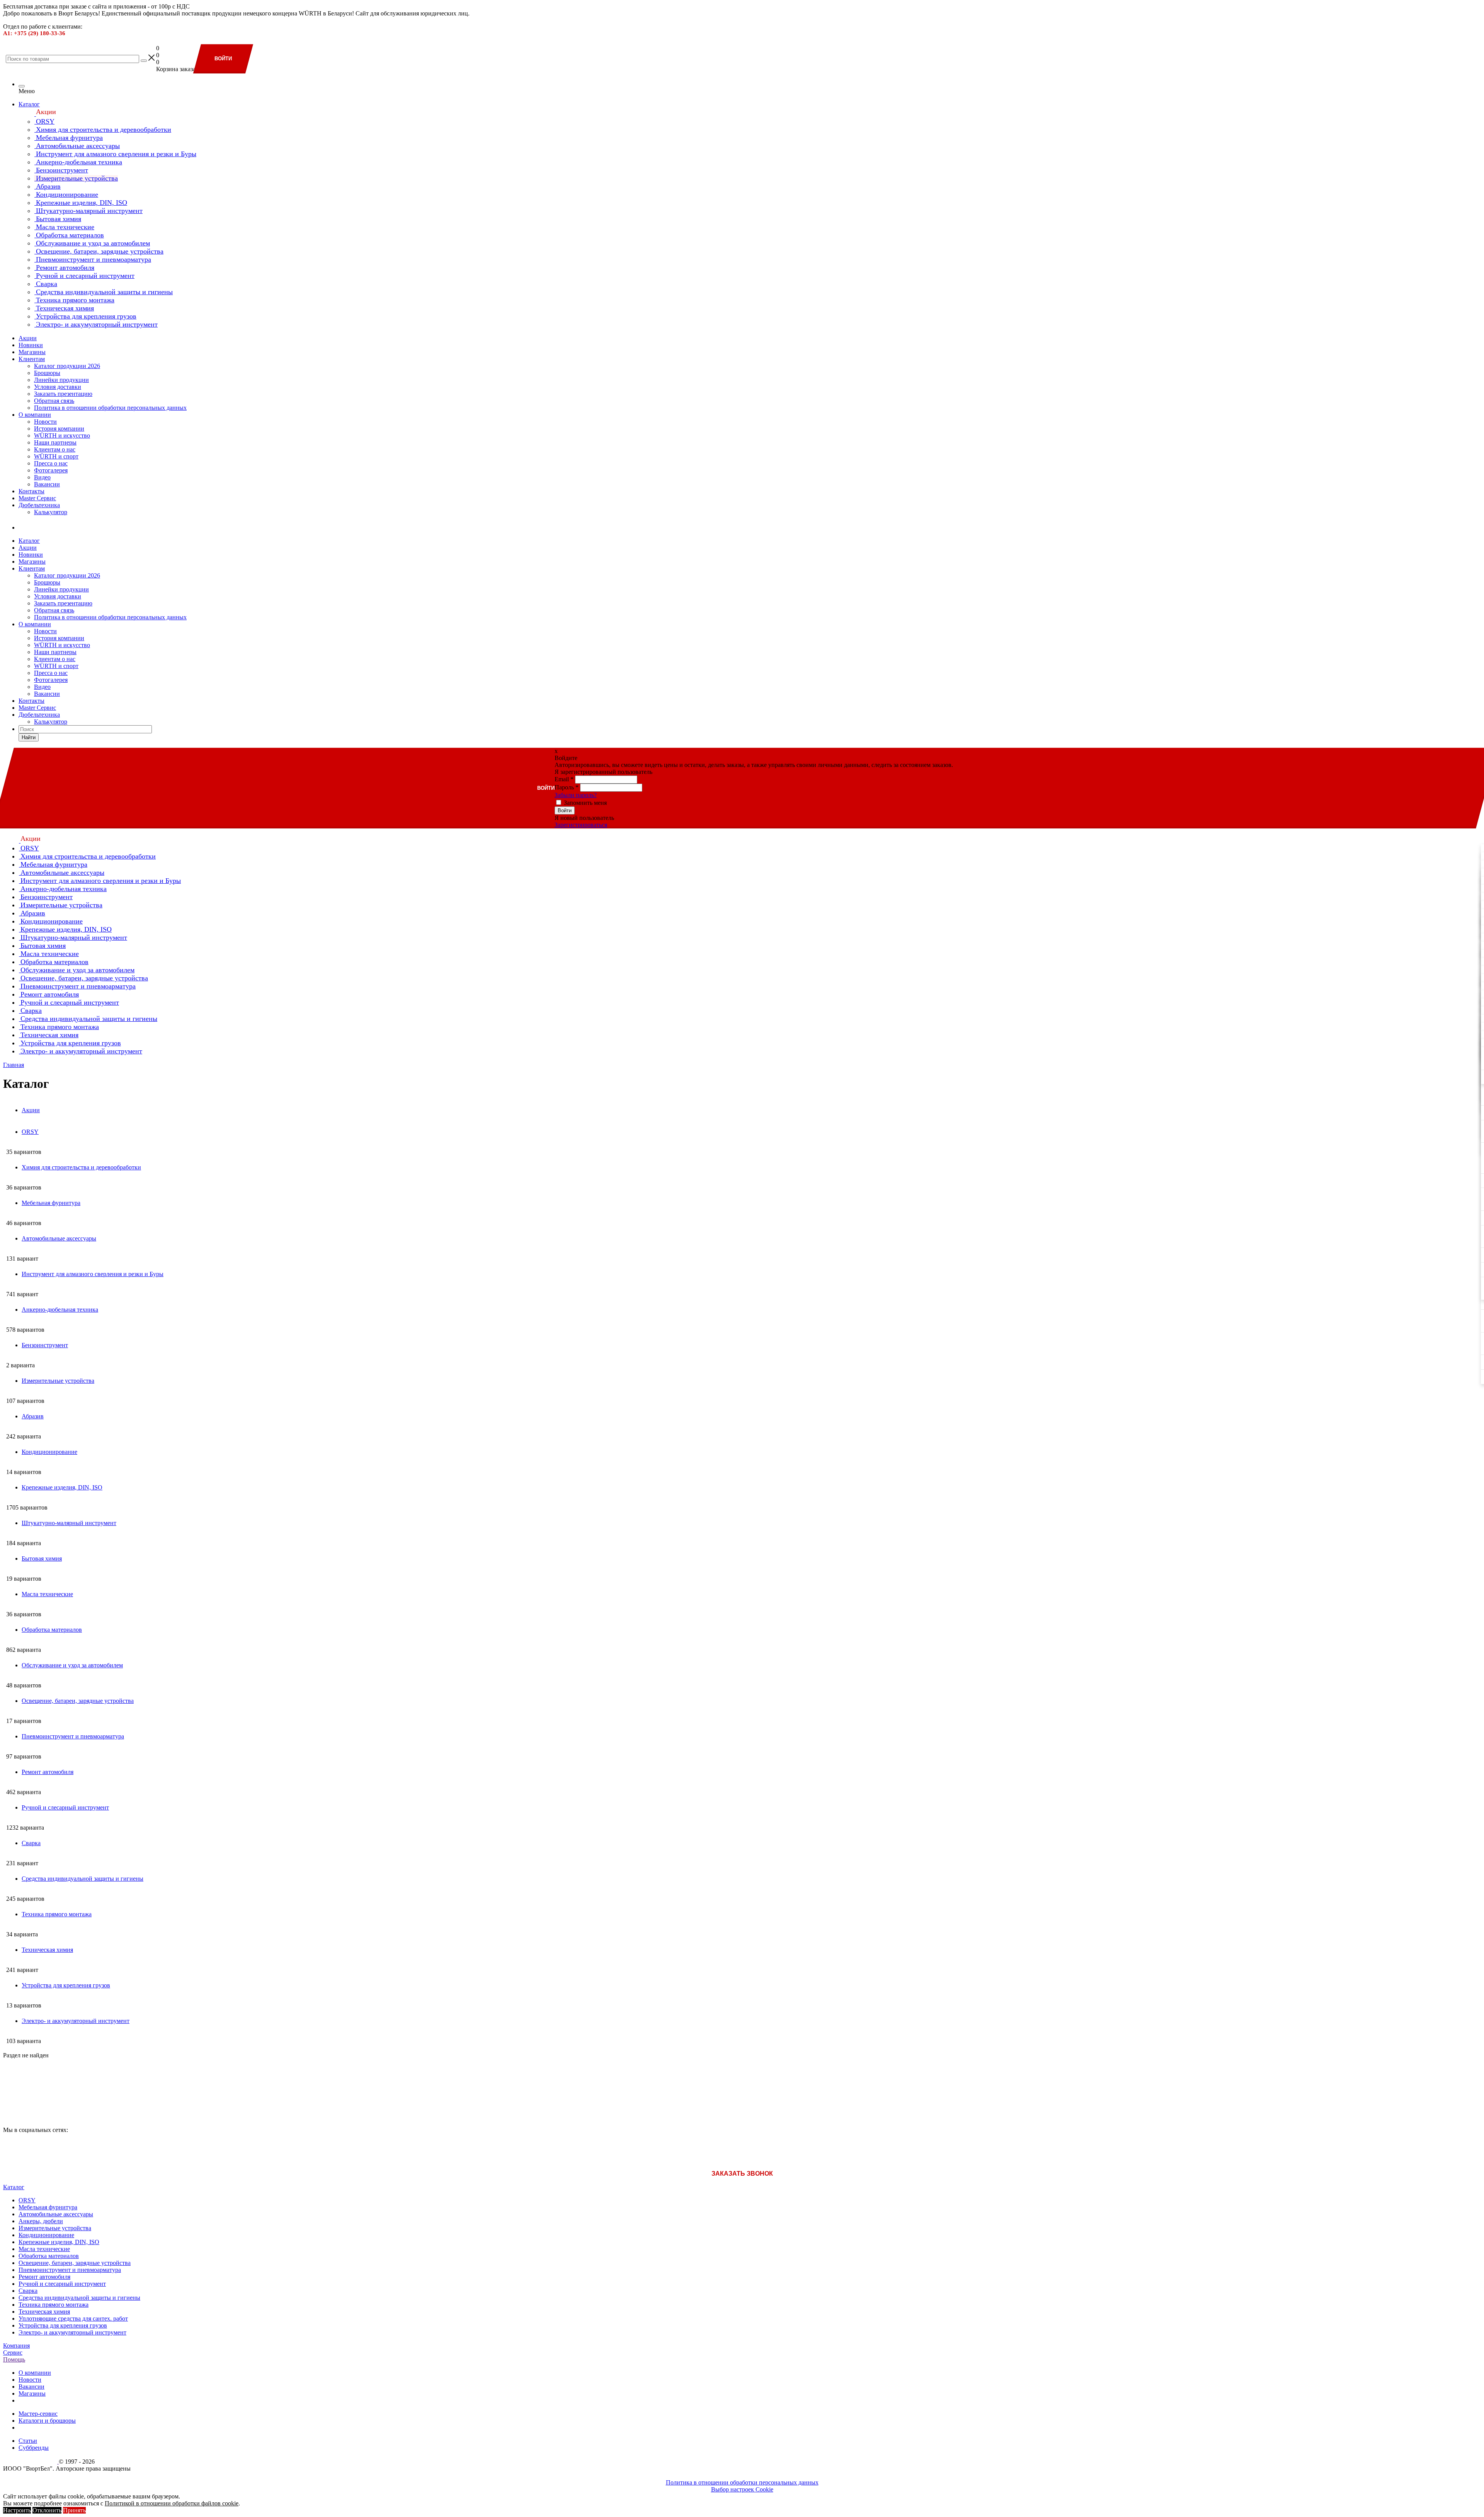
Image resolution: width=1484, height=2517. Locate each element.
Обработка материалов (49, 2256)
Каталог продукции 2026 (67, 366)
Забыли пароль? (576, 795)
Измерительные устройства (55, 2228)
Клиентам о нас (55, 449)
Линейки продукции (61, 380)
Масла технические (44, 2249)
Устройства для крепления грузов (63, 2325)
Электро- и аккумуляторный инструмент (72, 2332)
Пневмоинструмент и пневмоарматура (70, 2270)
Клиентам (32, 359)
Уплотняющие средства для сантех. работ (73, 2318)
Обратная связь (54, 401)
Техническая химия (44, 2312)
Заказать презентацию (63, 394)
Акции (28, 338)
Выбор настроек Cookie (742, 2489)
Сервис (13, 2353)
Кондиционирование (46, 2235)
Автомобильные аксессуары (56, 2214)
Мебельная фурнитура (48, 2207)
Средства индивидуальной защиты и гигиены (79, 2298)
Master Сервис (37, 498)
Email (564, 779)
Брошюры (47, 373)
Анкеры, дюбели (41, 2221)
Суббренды (34, 2448)
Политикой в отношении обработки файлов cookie (172, 2503)
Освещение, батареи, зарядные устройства (75, 2263)
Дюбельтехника (39, 505)
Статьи (28, 2441)
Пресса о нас (51, 463)
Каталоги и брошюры (47, 2421)
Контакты (31, 491)
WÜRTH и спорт (56, 456)
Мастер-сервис (38, 2414)
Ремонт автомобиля (44, 2277)
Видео (42, 477)
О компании (35, 415)
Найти (29, 737)
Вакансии (47, 484)
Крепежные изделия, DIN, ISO (59, 2242)
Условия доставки (58, 387)
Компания (16, 2346)
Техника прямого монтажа (54, 2305)
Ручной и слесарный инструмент (62, 2284)
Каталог (29, 104)
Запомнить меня (585, 803)
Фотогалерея (51, 470)
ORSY (27, 2200)
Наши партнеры (55, 442)
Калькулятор (51, 512)
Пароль (567, 787)
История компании (59, 429)
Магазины (32, 352)
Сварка (28, 2291)
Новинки (31, 345)
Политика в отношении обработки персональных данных (110, 408)
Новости (45, 422)
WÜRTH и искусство (62, 435)
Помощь (14, 2359)
